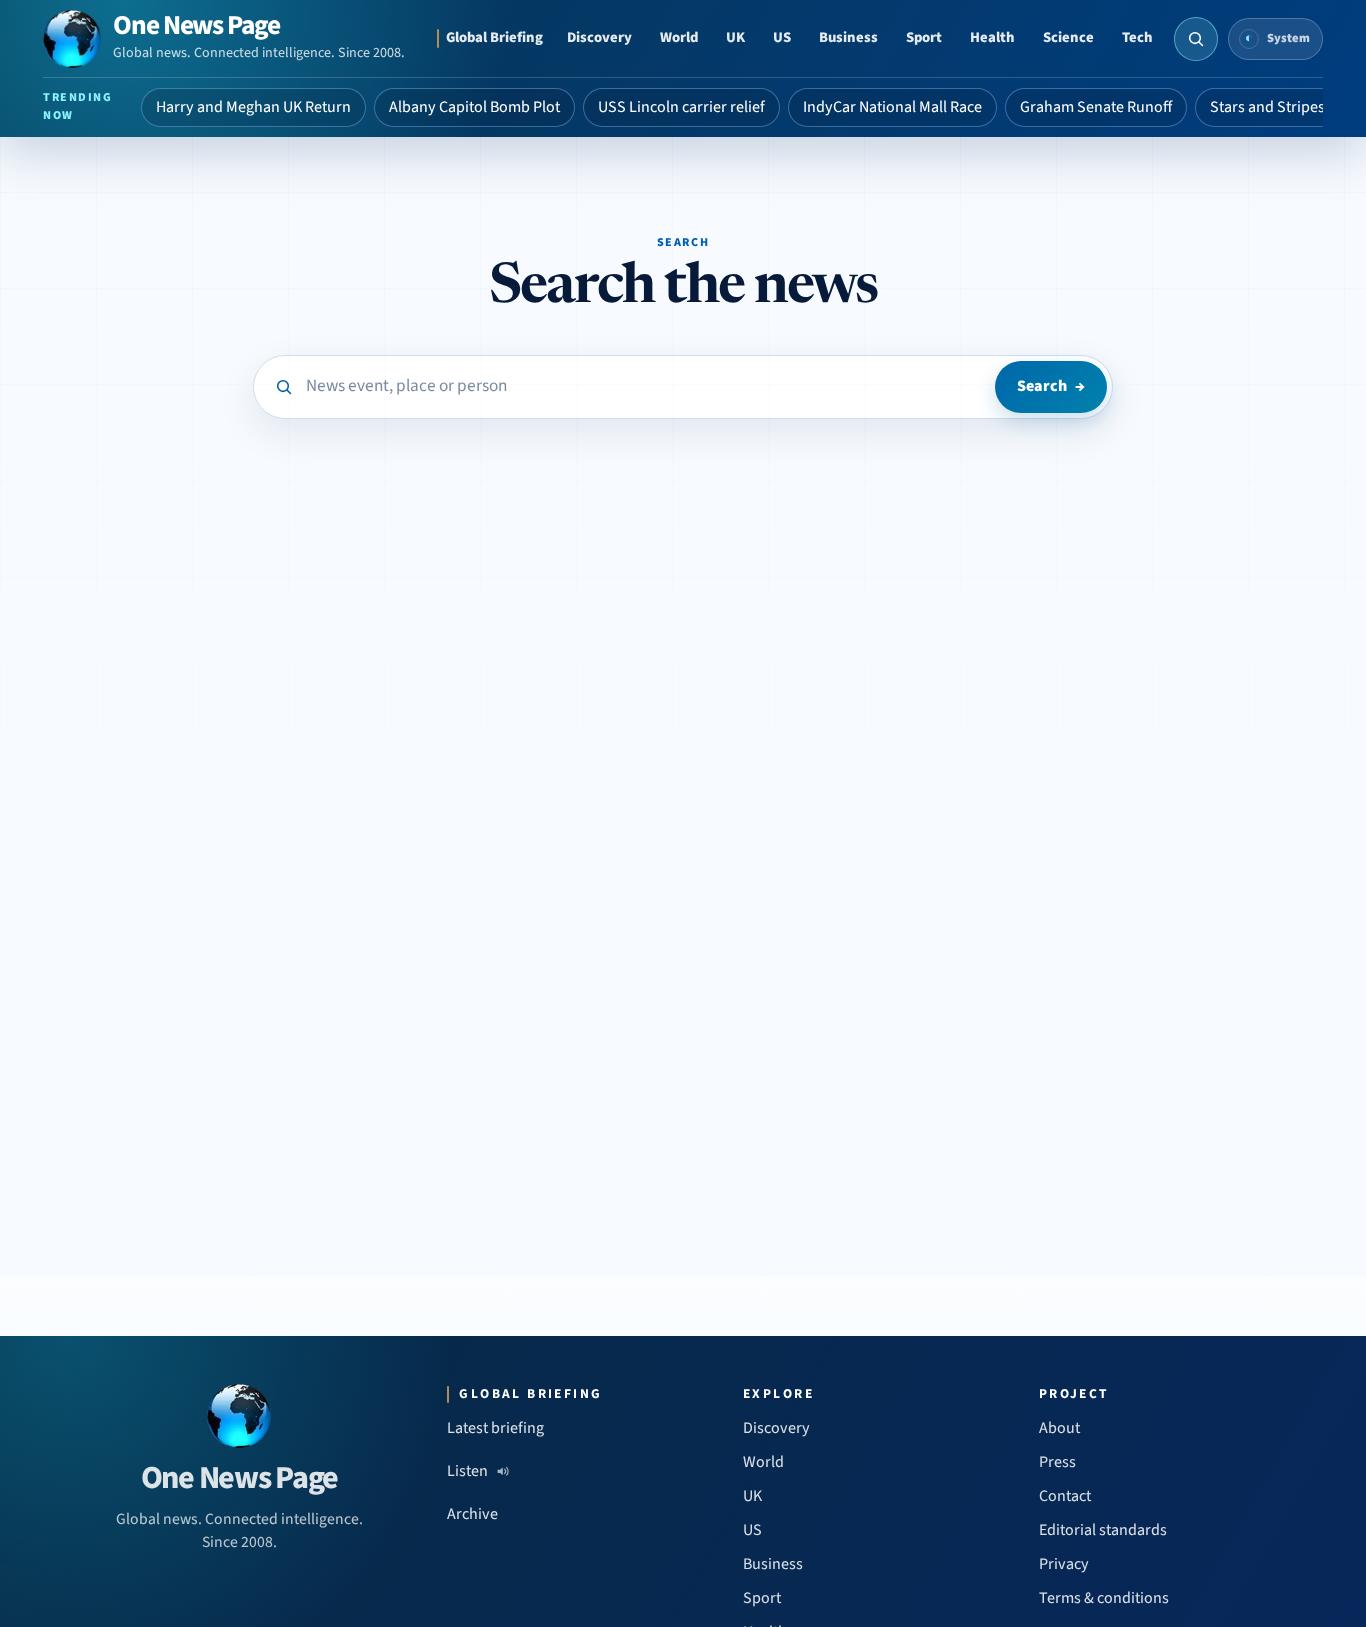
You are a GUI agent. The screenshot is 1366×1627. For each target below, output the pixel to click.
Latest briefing (495, 1428)
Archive (472, 1514)
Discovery (599, 37)
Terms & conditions (1104, 1598)
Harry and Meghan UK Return (253, 107)
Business (848, 37)
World (679, 37)
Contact (1065, 1496)
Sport (924, 37)
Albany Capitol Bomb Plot (474, 107)
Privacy (1064, 1564)
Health (992, 37)
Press (1057, 1462)
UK (735, 37)
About (1059, 1428)
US (782, 37)
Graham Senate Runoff (1096, 107)
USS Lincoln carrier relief (681, 107)
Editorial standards (1103, 1530)
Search (1051, 386)
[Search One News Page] (1196, 39)
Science (1068, 37)
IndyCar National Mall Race (892, 107)
